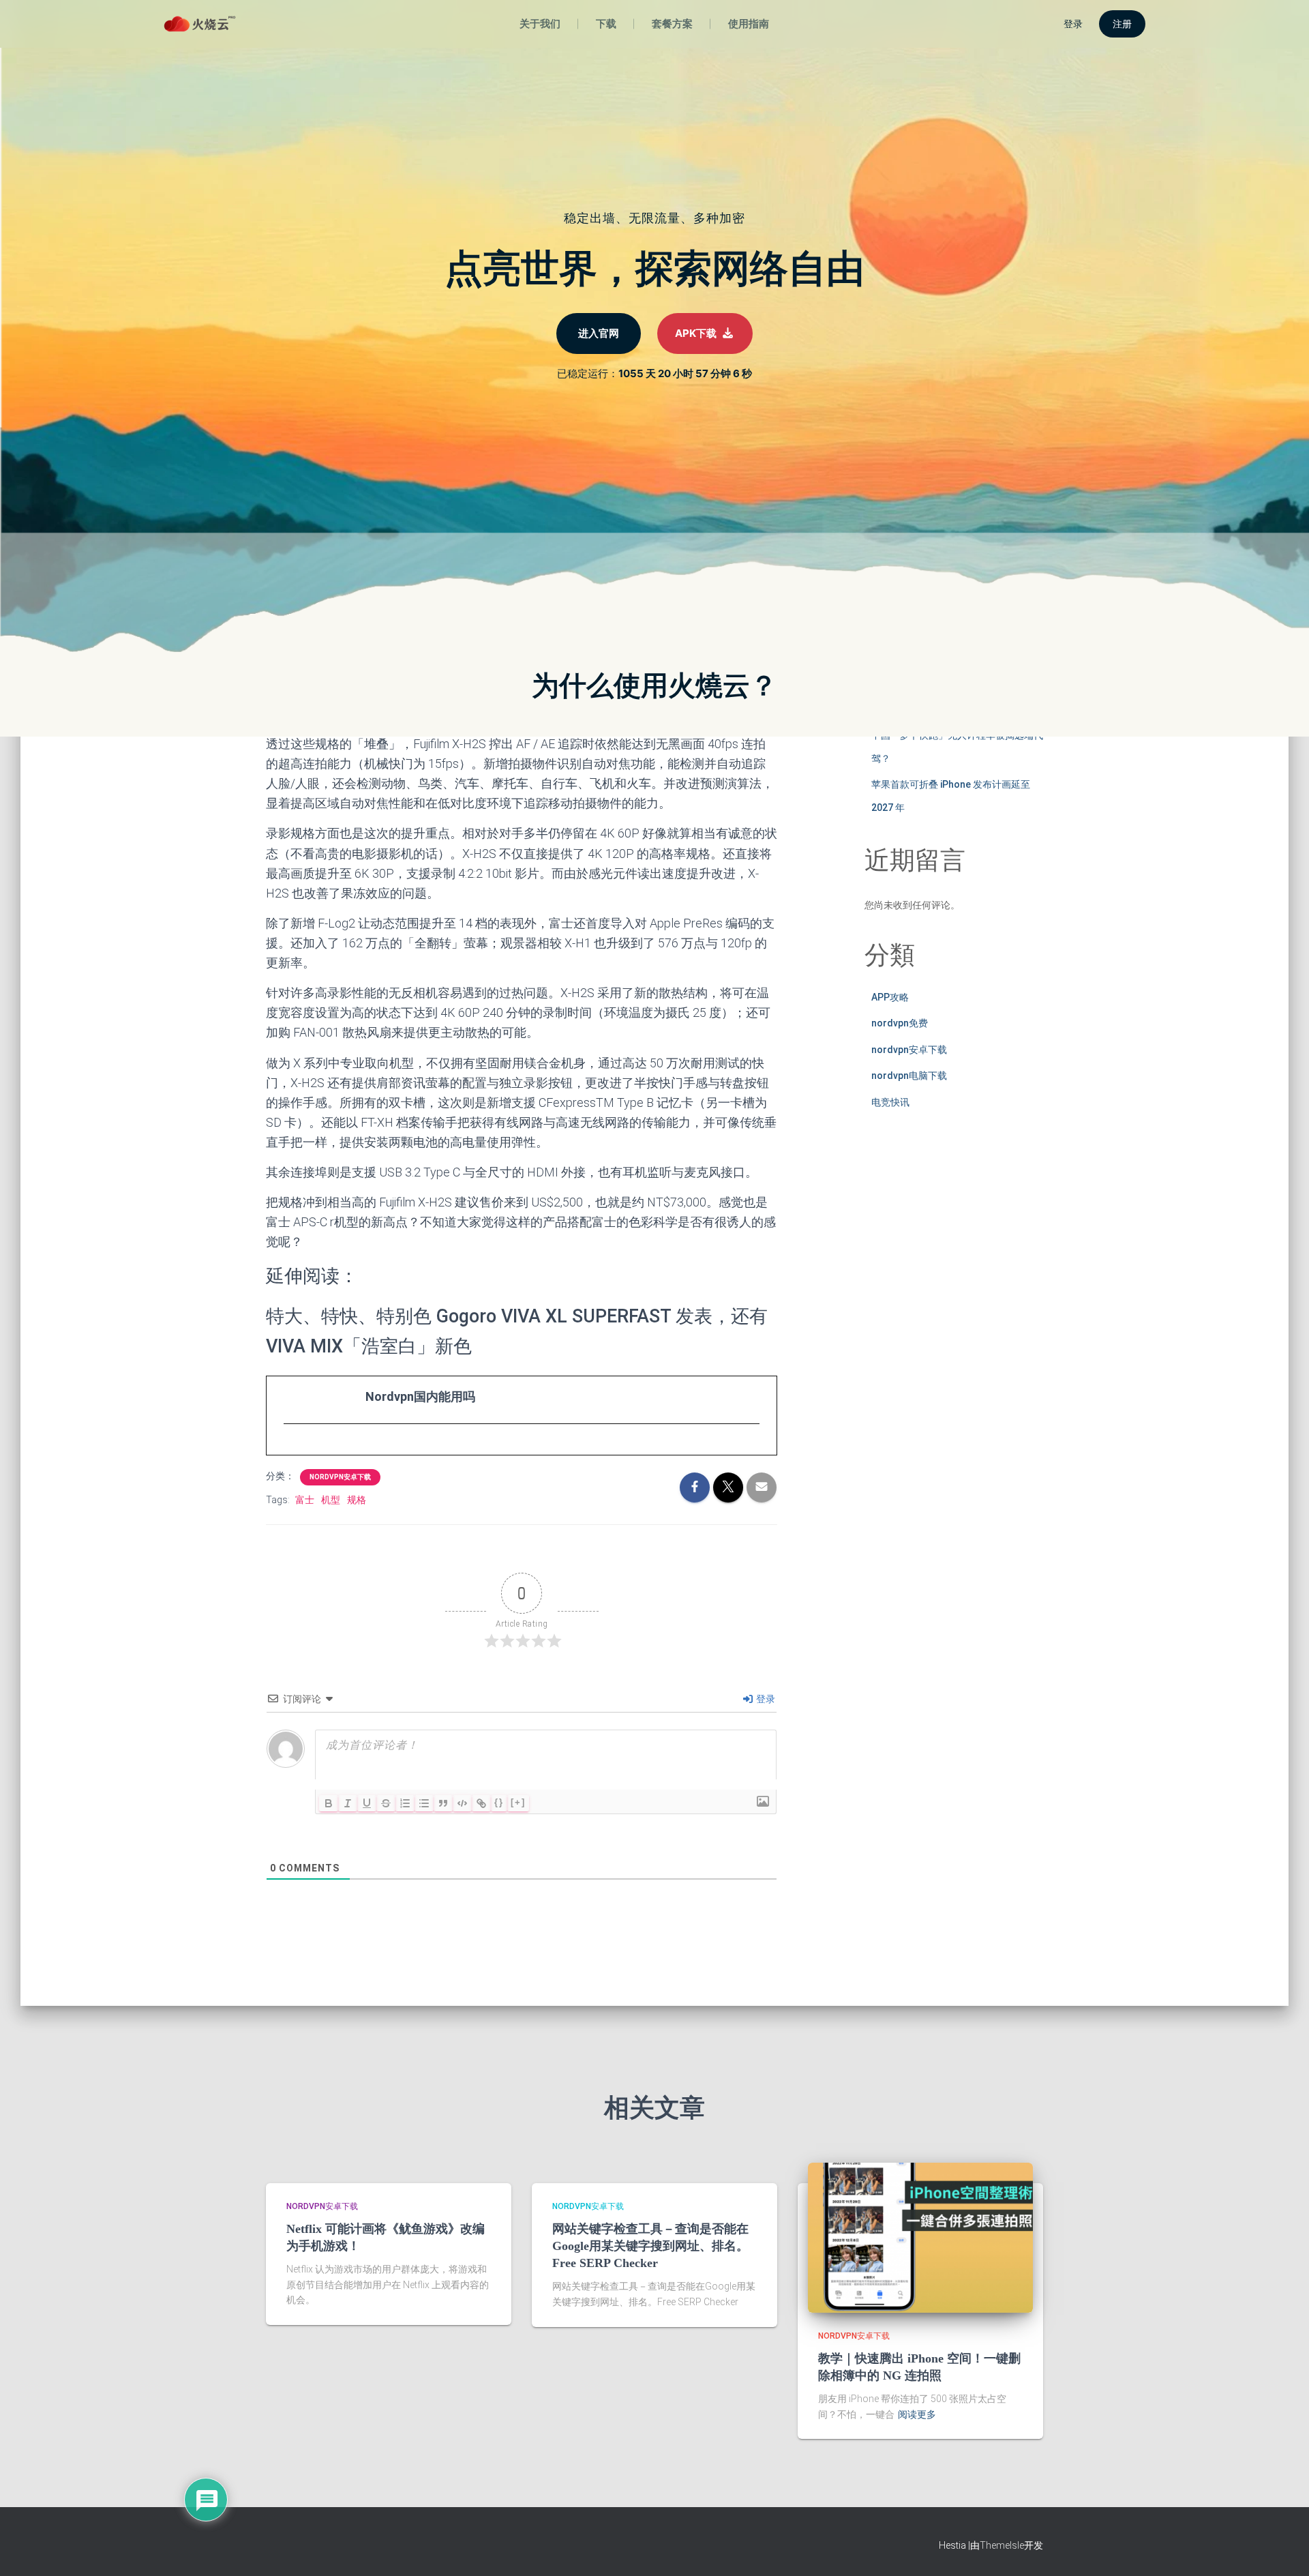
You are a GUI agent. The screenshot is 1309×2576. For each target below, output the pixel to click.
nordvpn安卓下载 (340, 1477)
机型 (331, 1500)
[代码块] (462, 1803)
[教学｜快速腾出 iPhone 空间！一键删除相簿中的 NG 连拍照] (920, 2237)
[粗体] (329, 1803)
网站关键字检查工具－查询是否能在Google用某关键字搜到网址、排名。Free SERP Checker (650, 2246)
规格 (357, 1500)
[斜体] (348, 1803)
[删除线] (386, 1803)
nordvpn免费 (900, 1023)
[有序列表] (405, 1803)
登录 (765, 1699)
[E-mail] (291, 1449)
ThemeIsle (1002, 2545)
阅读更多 (917, 2414)
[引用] (443, 1803)
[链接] (481, 1803)
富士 (305, 1500)
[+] (518, 1802)
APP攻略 (890, 997)
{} (499, 1802)
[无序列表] (424, 1803)
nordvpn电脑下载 (909, 1076)
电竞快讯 (890, 1102)
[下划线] (367, 1803)
